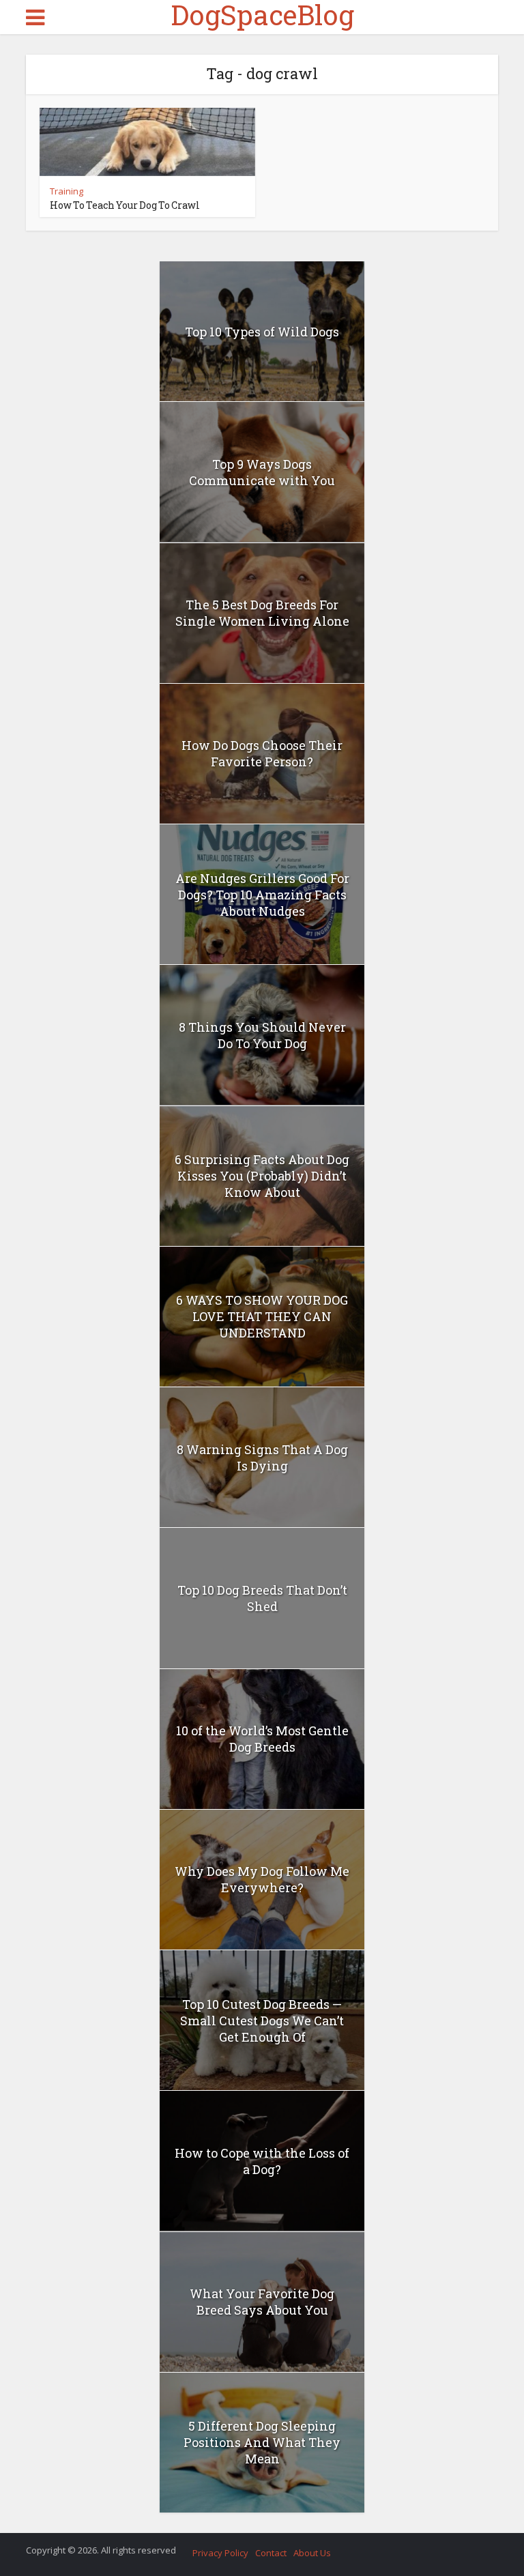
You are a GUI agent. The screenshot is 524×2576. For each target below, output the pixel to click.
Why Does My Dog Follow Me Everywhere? (262, 1879)
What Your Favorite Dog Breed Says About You (262, 2302)
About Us (312, 2553)
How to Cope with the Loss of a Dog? (262, 2161)
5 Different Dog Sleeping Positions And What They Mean (262, 2442)
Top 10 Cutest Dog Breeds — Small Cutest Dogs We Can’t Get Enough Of (262, 2021)
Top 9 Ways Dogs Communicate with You (262, 472)
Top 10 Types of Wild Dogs (262, 332)
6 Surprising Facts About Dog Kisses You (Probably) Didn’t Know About (262, 1176)
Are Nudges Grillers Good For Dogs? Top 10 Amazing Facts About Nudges (262, 895)
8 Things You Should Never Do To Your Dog (262, 1035)
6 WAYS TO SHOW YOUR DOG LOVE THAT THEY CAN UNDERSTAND (262, 1316)
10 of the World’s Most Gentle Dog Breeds (262, 1739)
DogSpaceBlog (262, 15)
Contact (271, 2553)
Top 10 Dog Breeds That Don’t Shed (262, 1598)
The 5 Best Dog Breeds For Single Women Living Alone (262, 613)
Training (67, 191)
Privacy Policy (220, 2553)
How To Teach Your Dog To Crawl (125, 205)
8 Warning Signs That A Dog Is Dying (262, 1458)
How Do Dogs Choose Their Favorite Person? (262, 753)
